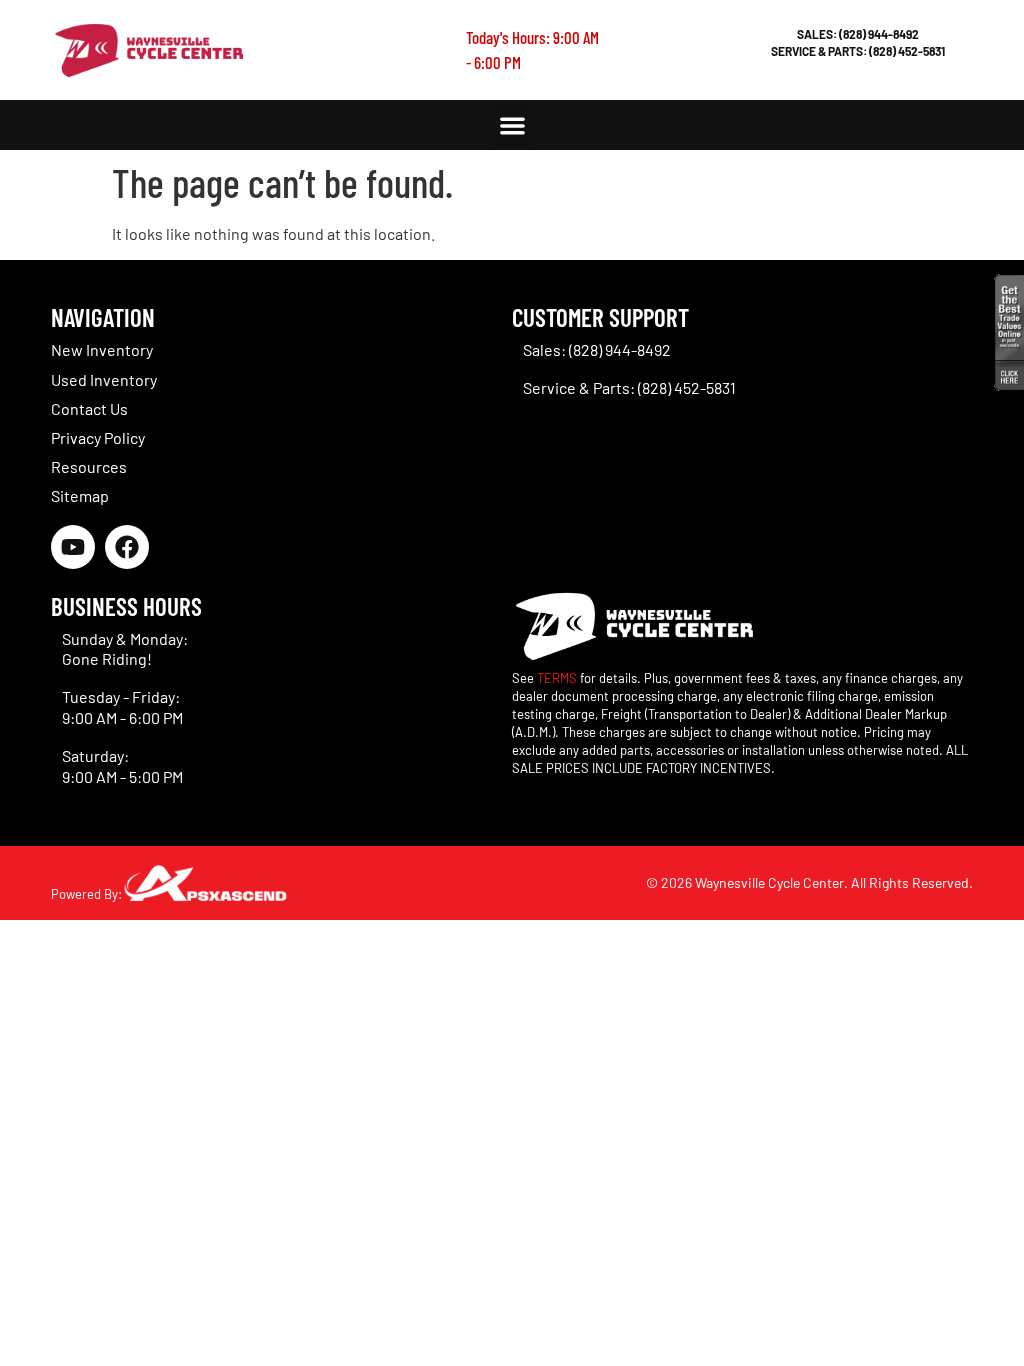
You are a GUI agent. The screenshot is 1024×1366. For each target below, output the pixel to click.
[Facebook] (127, 547)
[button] (512, 125)
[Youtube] (73, 547)
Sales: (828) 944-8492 (858, 34)
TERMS (557, 678)
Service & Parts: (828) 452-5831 (858, 51)
